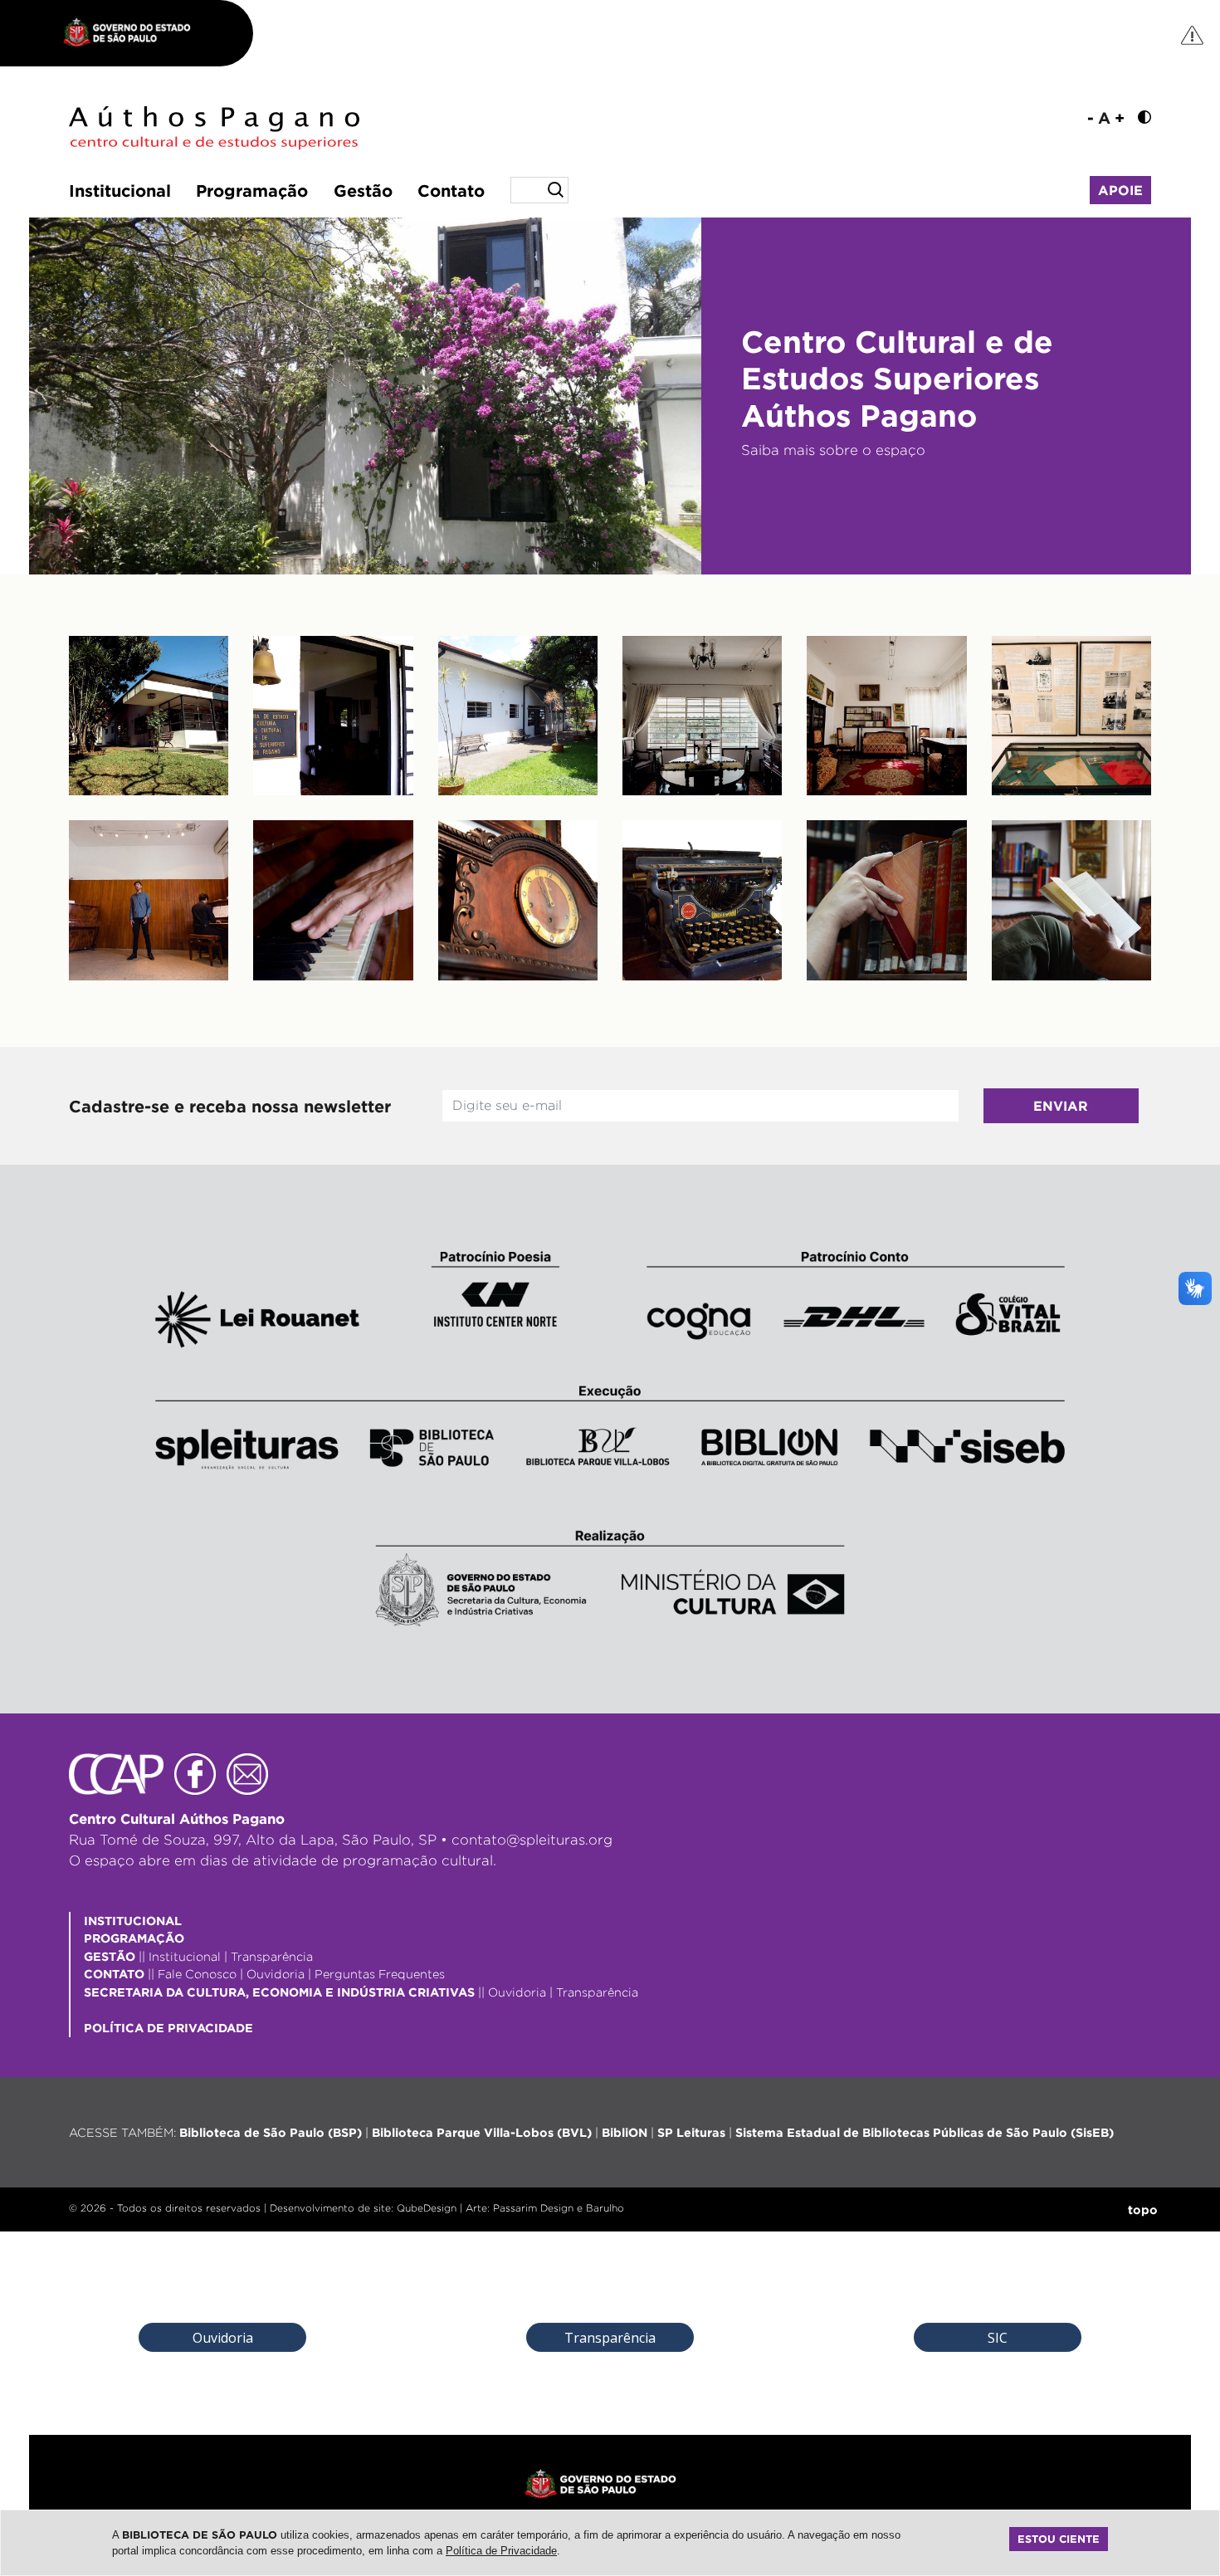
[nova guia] (1193, 34)
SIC (998, 2338)
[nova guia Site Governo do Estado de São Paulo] (135, 33)
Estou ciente (1059, 2539)
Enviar (1061, 1106)
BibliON (625, 2132)
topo (1143, 2209)
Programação (252, 190)
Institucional (120, 190)
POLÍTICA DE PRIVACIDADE (168, 2028)
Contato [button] (451, 190)
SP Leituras (691, 2132)
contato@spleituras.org (532, 1840)
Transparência (272, 1956)
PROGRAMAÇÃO (134, 1938)
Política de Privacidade (501, 2551)
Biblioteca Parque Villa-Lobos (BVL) (482, 2132)
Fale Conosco (197, 1974)
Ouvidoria (276, 1974)
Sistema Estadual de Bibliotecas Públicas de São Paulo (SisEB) (925, 2132)
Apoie (1120, 190)
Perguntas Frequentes (380, 1974)
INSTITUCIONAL (133, 1921)
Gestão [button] (363, 190)
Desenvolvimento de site (330, 2208)
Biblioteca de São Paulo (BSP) (271, 2132)
